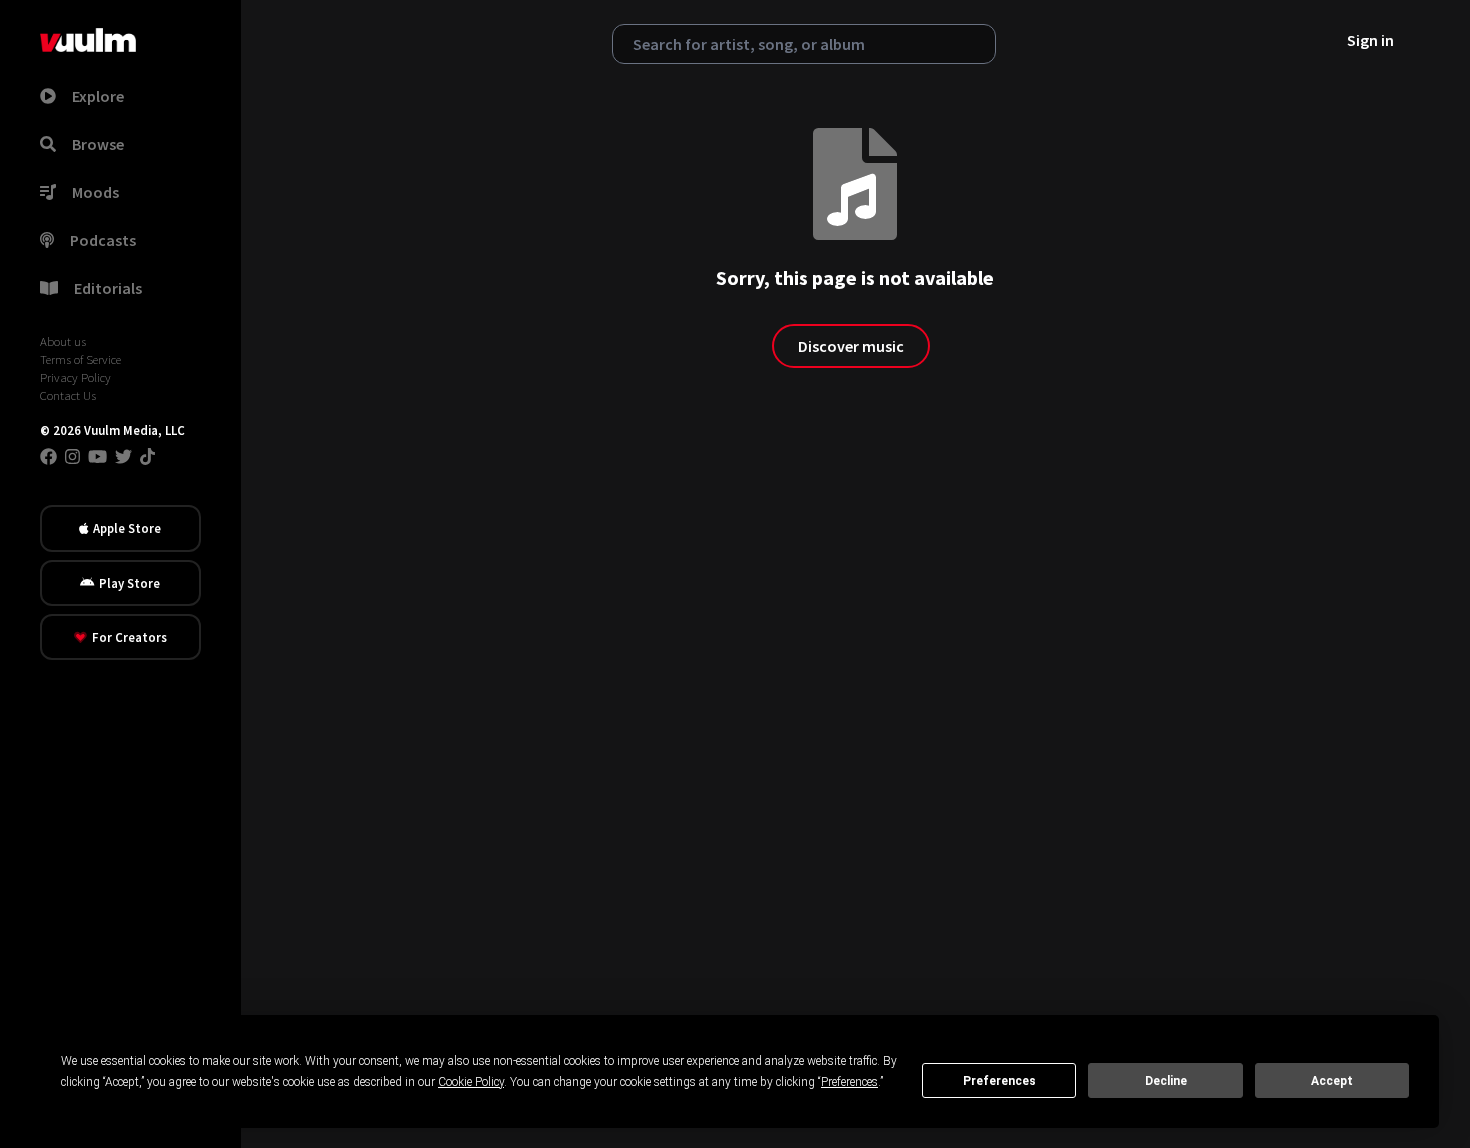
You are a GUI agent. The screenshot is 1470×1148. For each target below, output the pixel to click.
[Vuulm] (88, 40)
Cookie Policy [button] (471, 1082)
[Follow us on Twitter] (123, 456)
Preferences (999, 1081)
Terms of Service (80, 359)
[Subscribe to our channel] (97, 456)
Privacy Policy (75, 377)
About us (63, 341)
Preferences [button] (849, 1082)
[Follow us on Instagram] (72, 456)
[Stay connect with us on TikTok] (147, 456)
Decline (1166, 1081)
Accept (1332, 1081)
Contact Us (68, 395)
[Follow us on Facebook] (48, 456)
